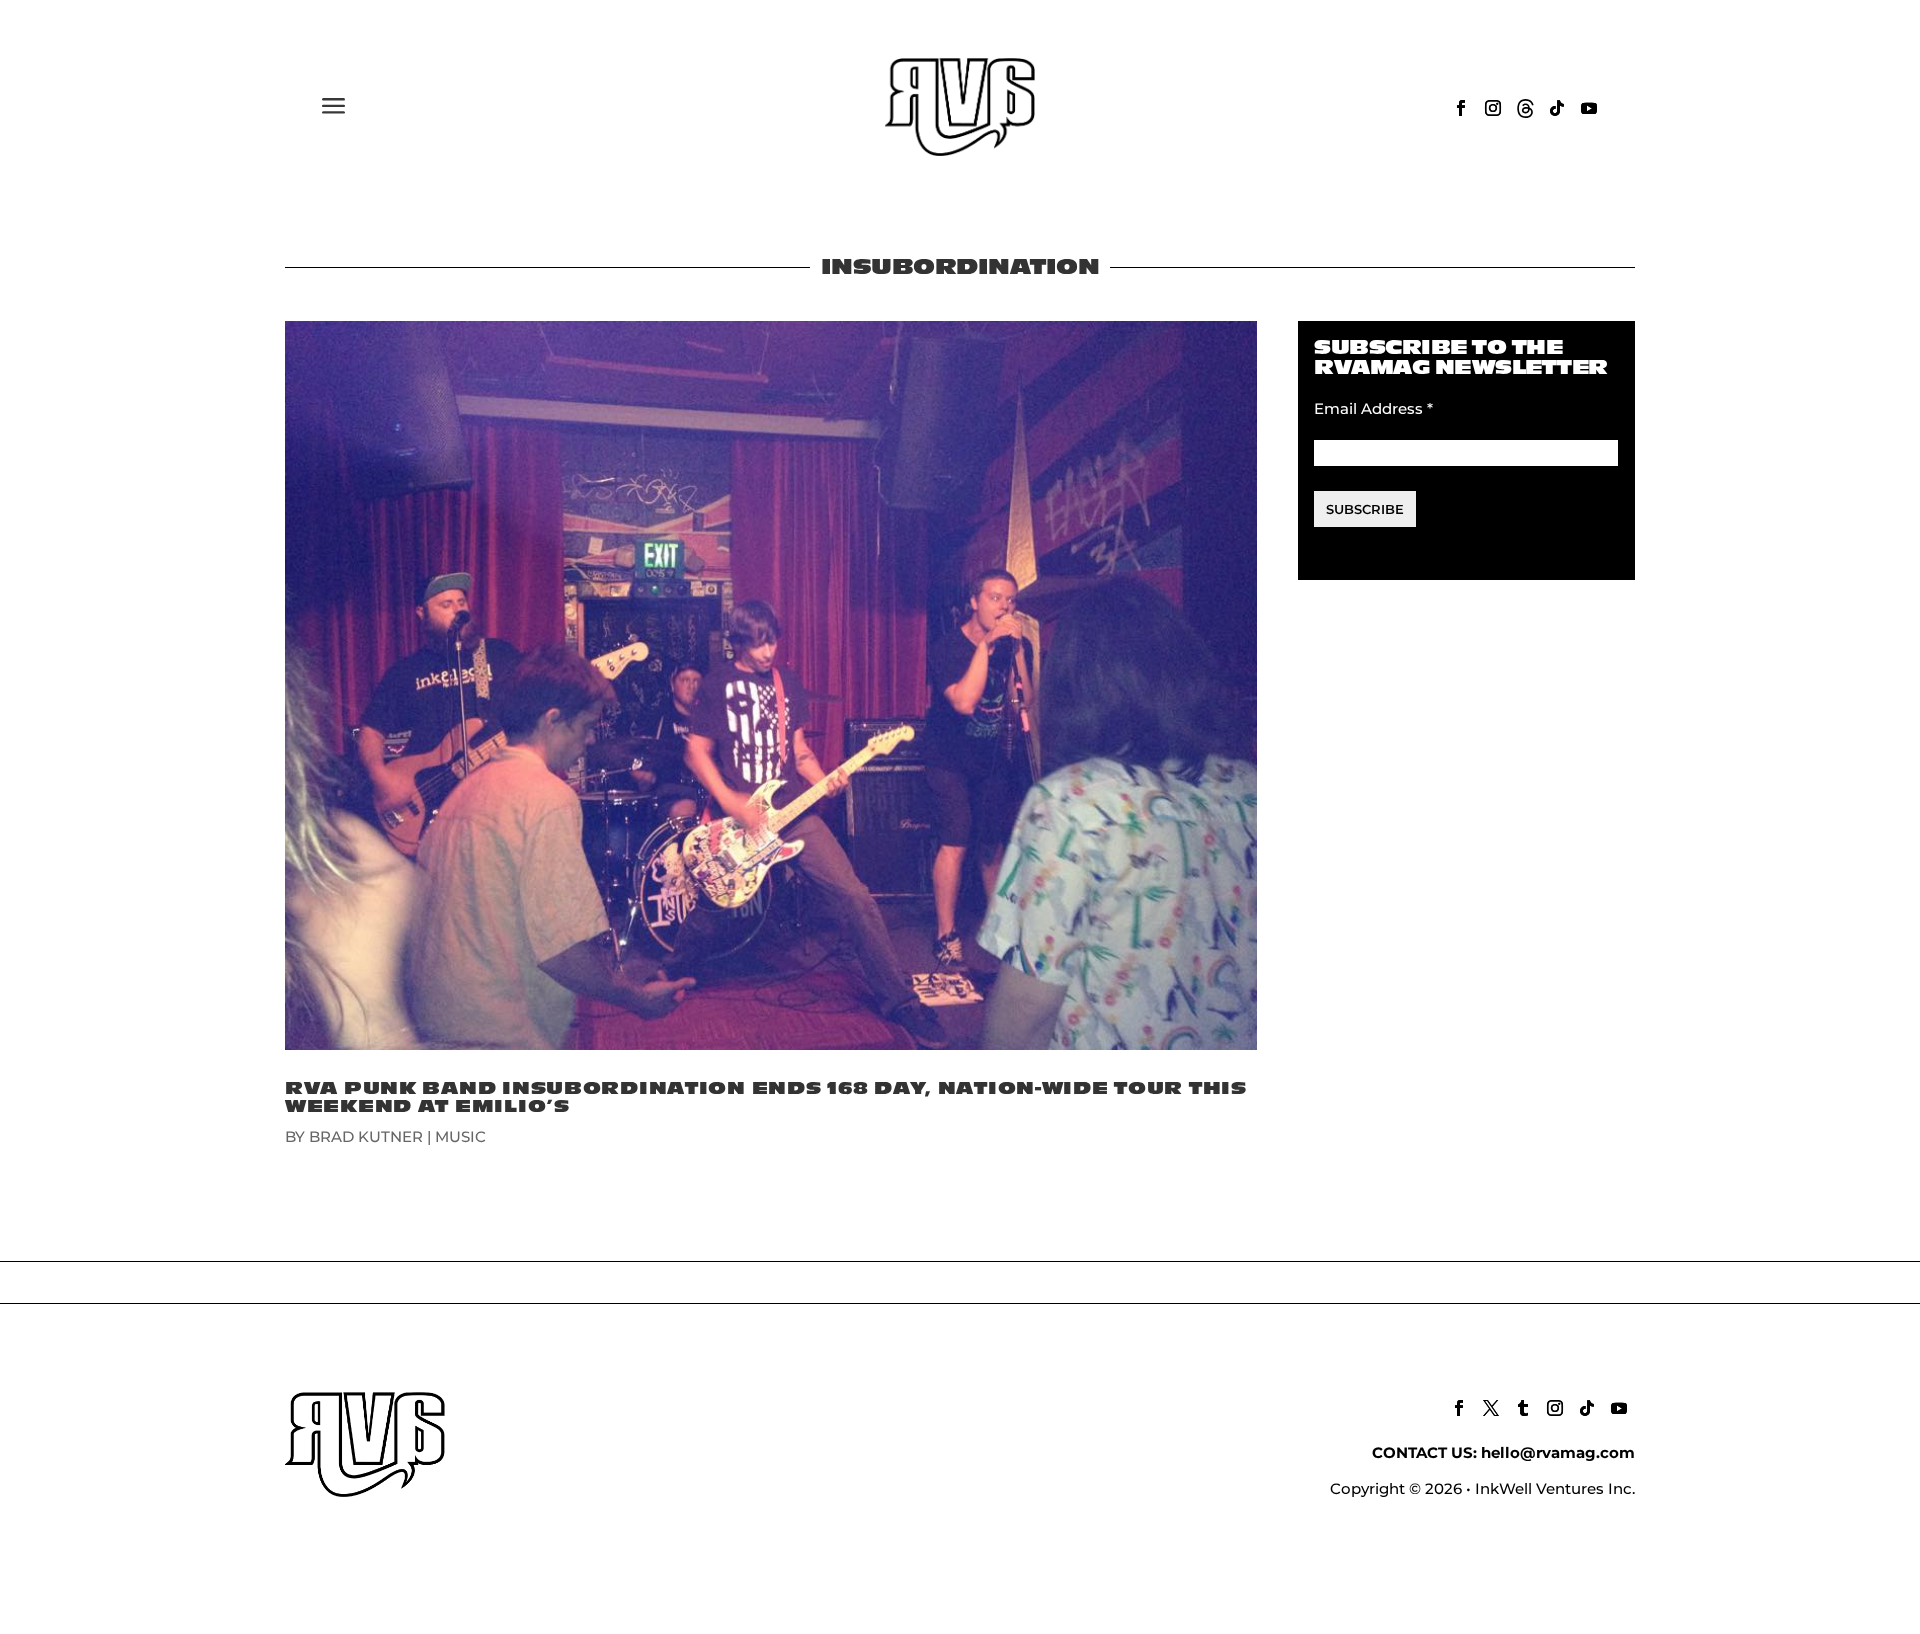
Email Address (1373, 408)
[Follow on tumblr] (1523, 1408)
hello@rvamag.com (1558, 1452)
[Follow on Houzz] (1525, 108)
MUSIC (460, 1136)
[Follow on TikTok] (1557, 108)
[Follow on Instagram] (1493, 108)
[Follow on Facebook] (1461, 108)
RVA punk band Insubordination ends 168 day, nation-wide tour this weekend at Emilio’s (766, 1097)
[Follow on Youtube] (1589, 108)
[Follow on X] (1491, 1408)
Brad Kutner (366, 1136)
